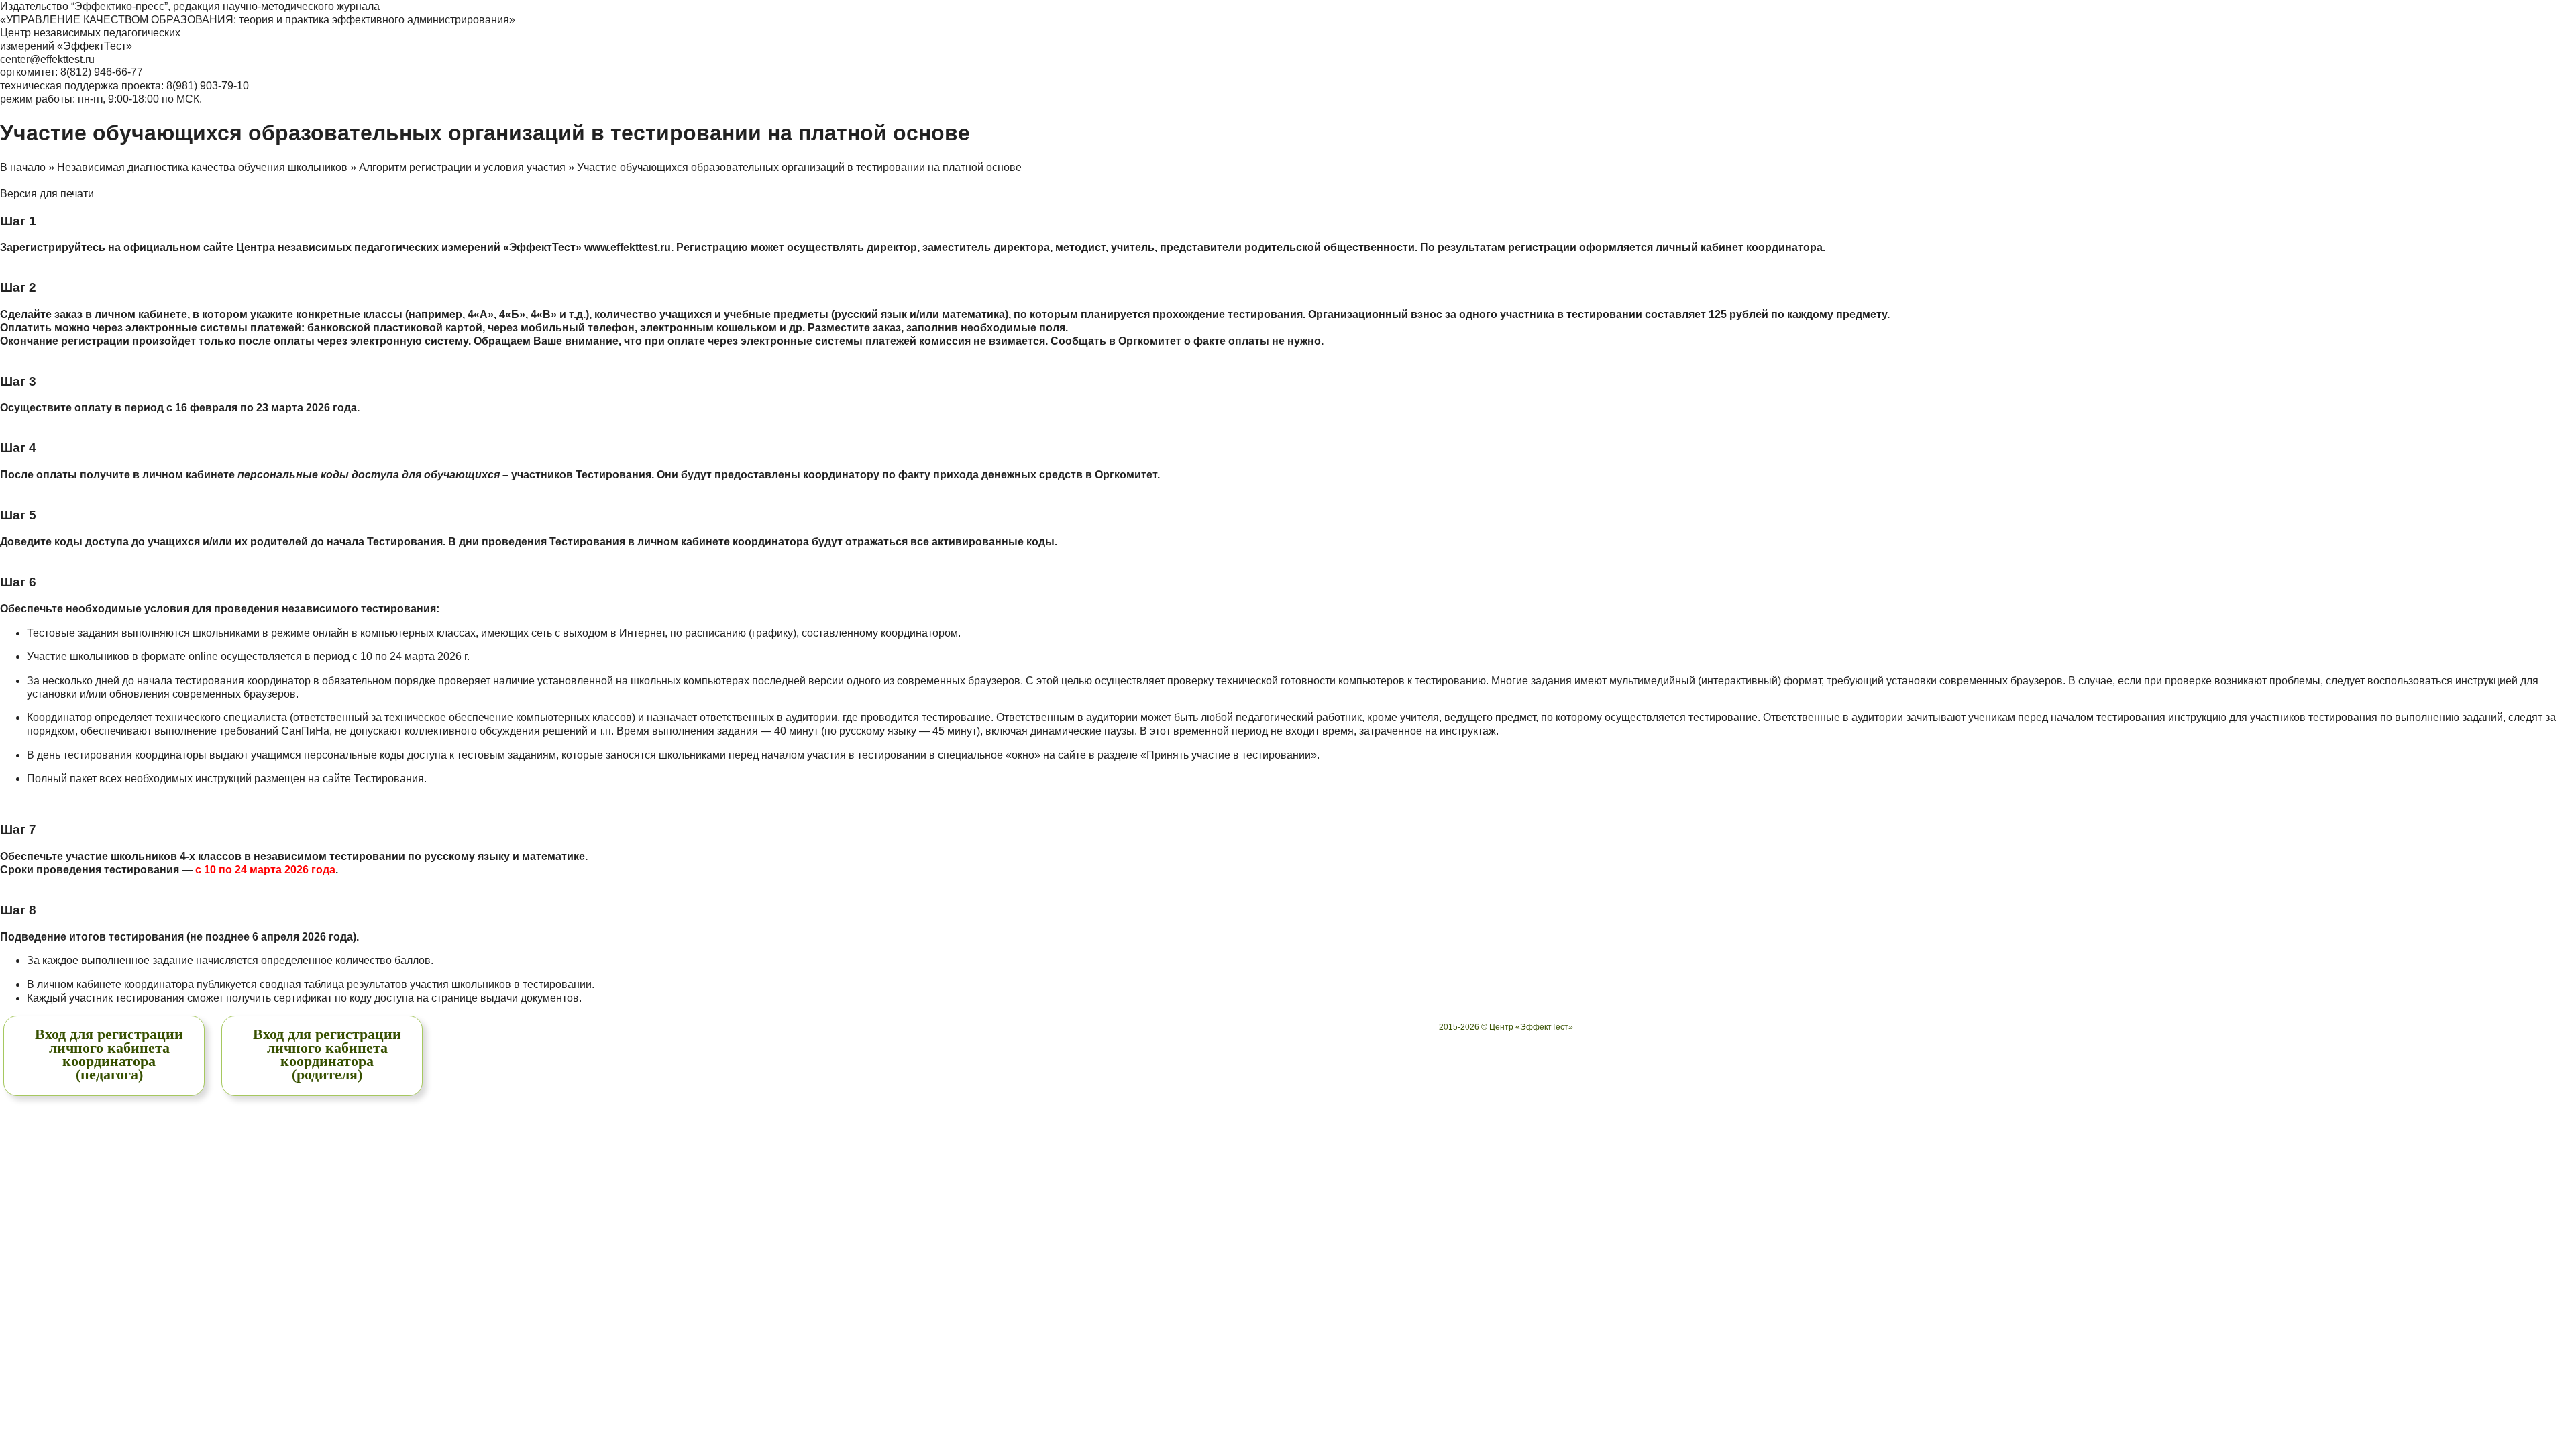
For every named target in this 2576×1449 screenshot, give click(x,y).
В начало (23, 167)
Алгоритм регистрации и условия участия (462, 167)
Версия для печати (47, 194)
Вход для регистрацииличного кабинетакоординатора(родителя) (327, 1054)
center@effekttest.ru (47, 59)
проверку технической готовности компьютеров (1286, 681)
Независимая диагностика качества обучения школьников (202, 167)
